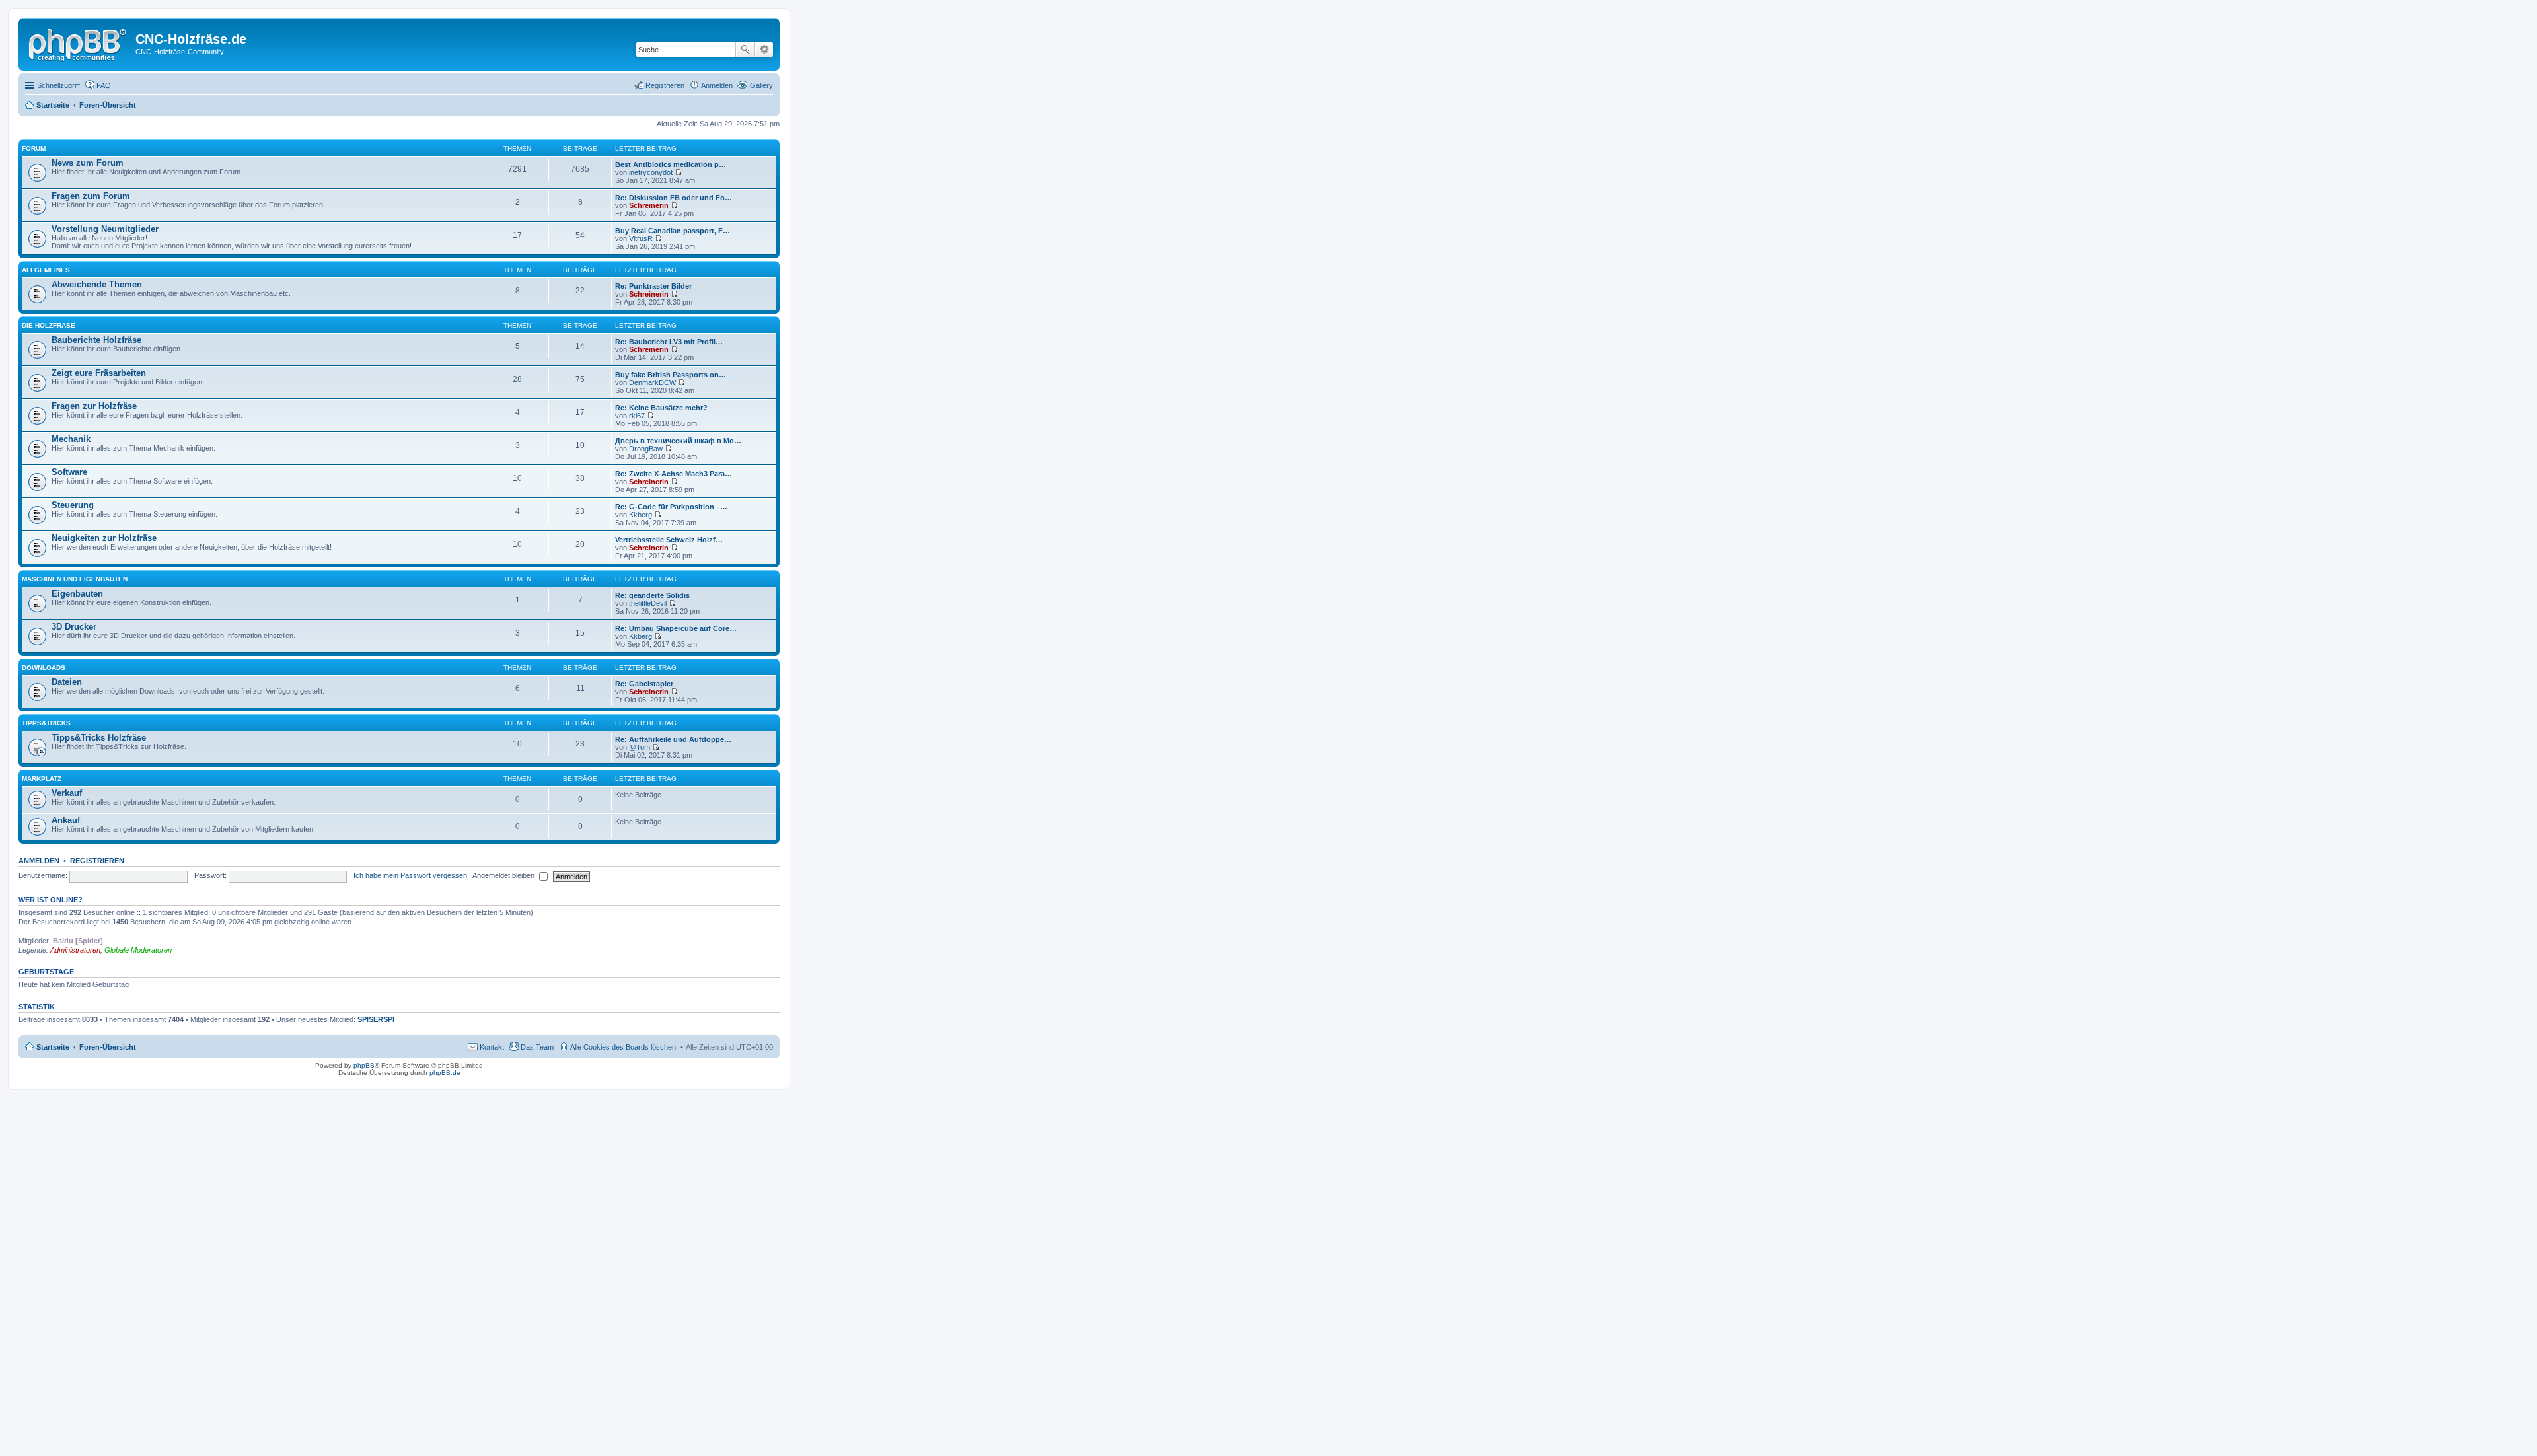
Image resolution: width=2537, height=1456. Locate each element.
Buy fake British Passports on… (671, 375)
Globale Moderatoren (138, 950)
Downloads (44, 668)
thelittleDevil (648, 603)
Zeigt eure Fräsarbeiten (99, 373)
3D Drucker (74, 627)
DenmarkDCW (652, 382)
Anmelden (39, 861)
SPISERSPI (376, 1019)
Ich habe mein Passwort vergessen (410, 875)
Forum (34, 148)
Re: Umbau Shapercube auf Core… (676, 628)
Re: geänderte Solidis (652, 595)
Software (69, 472)
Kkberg (641, 515)
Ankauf (66, 820)
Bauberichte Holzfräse (96, 340)
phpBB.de (445, 1073)
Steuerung (73, 505)
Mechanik (71, 439)
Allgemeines (46, 270)
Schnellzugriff (58, 85)
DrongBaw (646, 449)
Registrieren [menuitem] (665, 85)
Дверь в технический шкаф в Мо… (678, 441)
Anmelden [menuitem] (717, 85)
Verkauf (67, 793)
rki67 (637, 416)
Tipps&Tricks (46, 723)
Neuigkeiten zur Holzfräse (104, 538)
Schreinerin (649, 205)
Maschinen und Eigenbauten (75, 579)
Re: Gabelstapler (644, 684)
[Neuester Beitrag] (678, 172)
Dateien (67, 682)
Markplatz (42, 779)
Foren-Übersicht (108, 1047)
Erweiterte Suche (764, 50)
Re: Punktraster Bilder (653, 286)
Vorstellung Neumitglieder (105, 229)
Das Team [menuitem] (537, 1047)
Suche (745, 50)
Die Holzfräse (49, 325)
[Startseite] (79, 43)
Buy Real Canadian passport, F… (673, 231)
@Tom (640, 747)
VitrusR (641, 238)
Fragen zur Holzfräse (94, 406)
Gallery (761, 85)
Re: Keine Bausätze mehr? (661, 408)
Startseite (53, 1047)
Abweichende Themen (97, 284)
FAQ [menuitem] (104, 85)
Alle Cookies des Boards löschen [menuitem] (623, 1047)
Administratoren (75, 950)
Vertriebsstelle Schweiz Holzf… (669, 540)
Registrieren (97, 861)
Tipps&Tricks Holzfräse (99, 738)
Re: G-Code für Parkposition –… (671, 507)
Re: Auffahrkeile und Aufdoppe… (673, 739)
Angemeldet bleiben (504, 875)
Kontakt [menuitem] (492, 1047)
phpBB (364, 1065)
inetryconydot (651, 172)
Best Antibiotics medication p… (671, 164)
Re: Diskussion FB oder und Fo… (674, 198)
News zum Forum (88, 163)
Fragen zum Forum (91, 196)
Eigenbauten (77, 594)
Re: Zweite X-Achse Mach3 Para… (674, 474)
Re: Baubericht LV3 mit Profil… (669, 342)
